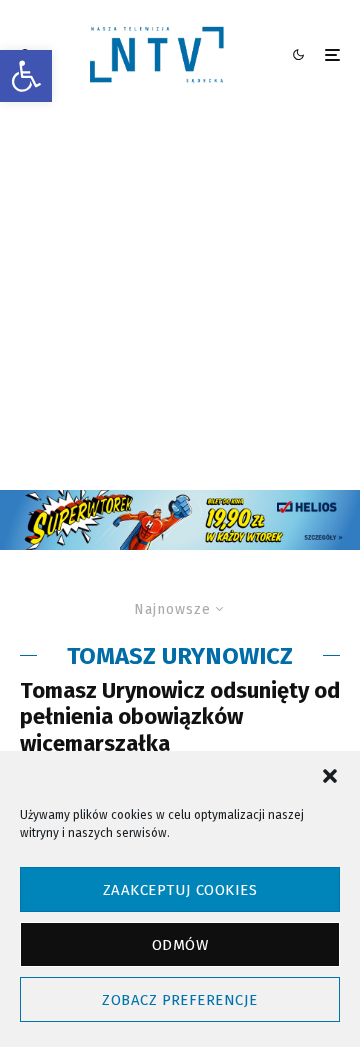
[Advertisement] (180, 300)
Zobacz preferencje (179, 1000)
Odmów (180, 945)
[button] (26, 76)
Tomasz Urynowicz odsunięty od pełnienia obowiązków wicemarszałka (180, 717)
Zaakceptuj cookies (180, 890)
